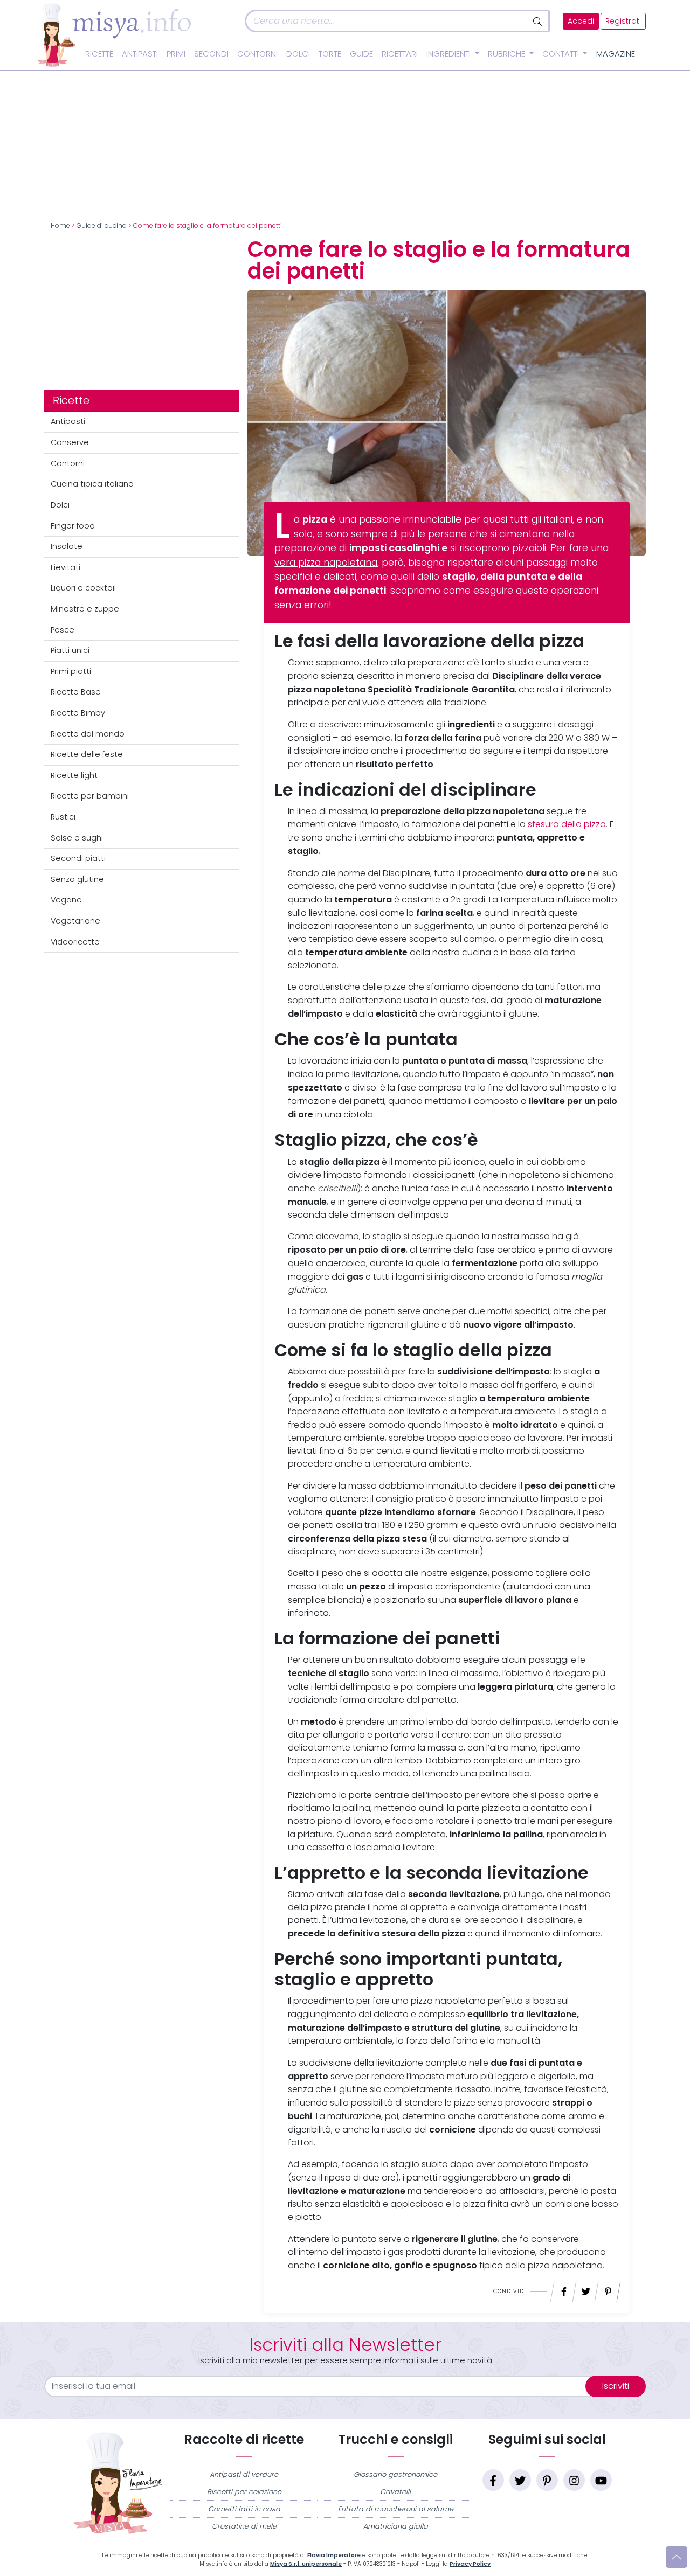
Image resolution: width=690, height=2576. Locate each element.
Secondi (211, 54)
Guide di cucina (102, 226)
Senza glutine (77, 879)
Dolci (298, 54)
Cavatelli (395, 2492)
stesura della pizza (567, 824)
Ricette (99, 54)
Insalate (67, 546)
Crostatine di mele (244, 2526)
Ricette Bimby (78, 713)
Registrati (623, 21)
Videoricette (75, 942)
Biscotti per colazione (244, 2492)
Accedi (581, 21)
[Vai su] (677, 2557)
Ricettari (400, 54)
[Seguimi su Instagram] (574, 2480)
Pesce (63, 630)
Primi (176, 54)
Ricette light (74, 775)
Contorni (257, 54)
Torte (330, 54)
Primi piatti (71, 671)
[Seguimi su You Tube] (601, 2480)
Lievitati (65, 567)
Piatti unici (70, 650)
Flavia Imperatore (334, 2555)
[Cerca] (538, 21)
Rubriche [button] (508, 54)
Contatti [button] (562, 54)
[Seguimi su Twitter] (520, 2480)
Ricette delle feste (87, 754)
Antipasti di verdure (244, 2474)
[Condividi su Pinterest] (608, 2289)
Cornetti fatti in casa (244, 2509)
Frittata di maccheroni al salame (396, 2509)
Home (60, 226)
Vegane (66, 900)
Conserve (70, 442)
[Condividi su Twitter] (586, 2289)
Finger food (73, 526)
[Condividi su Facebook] (564, 2289)
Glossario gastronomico (395, 2474)
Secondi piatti (78, 858)
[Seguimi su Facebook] (493, 2480)
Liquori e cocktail (83, 588)
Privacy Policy (470, 2564)
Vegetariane (75, 921)
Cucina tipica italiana (92, 484)
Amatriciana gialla (396, 2526)
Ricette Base (76, 692)
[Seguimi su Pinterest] (547, 2480)
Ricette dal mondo (88, 734)
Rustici (63, 817)
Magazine (616, 54)
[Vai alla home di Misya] (114, 34)
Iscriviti (616, 2386)
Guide (361, 54)
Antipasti (140, 54)
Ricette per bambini (90, 796)
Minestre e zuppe (85, 609)
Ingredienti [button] (450, 54)
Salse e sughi (77, 838)
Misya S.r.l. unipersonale (306, 2564)
